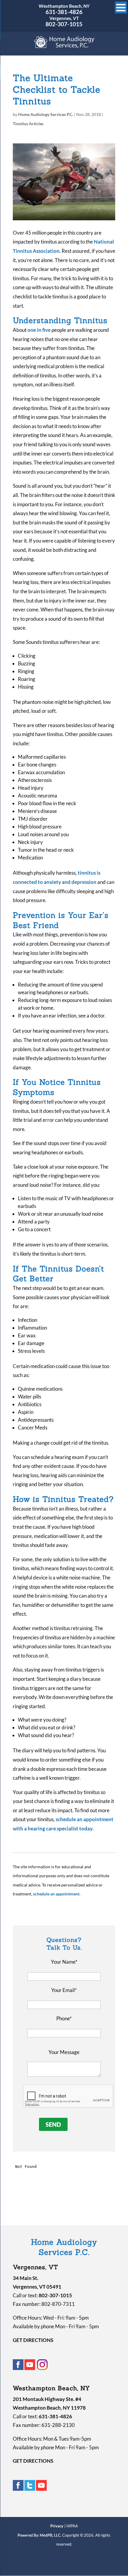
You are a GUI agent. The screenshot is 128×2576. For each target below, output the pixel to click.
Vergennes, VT (64, 18)
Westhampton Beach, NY (64, 6)
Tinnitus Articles (28, 124)
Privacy (57, 2526)
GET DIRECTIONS (33, 2340)
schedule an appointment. (57, 1894)
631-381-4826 (64, 12)
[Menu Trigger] (121, 7)
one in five (39, 330)
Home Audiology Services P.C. (46, 114)
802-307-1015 (64, 24)
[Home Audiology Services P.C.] (64, 46)
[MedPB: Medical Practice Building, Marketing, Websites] (40, 2535)
